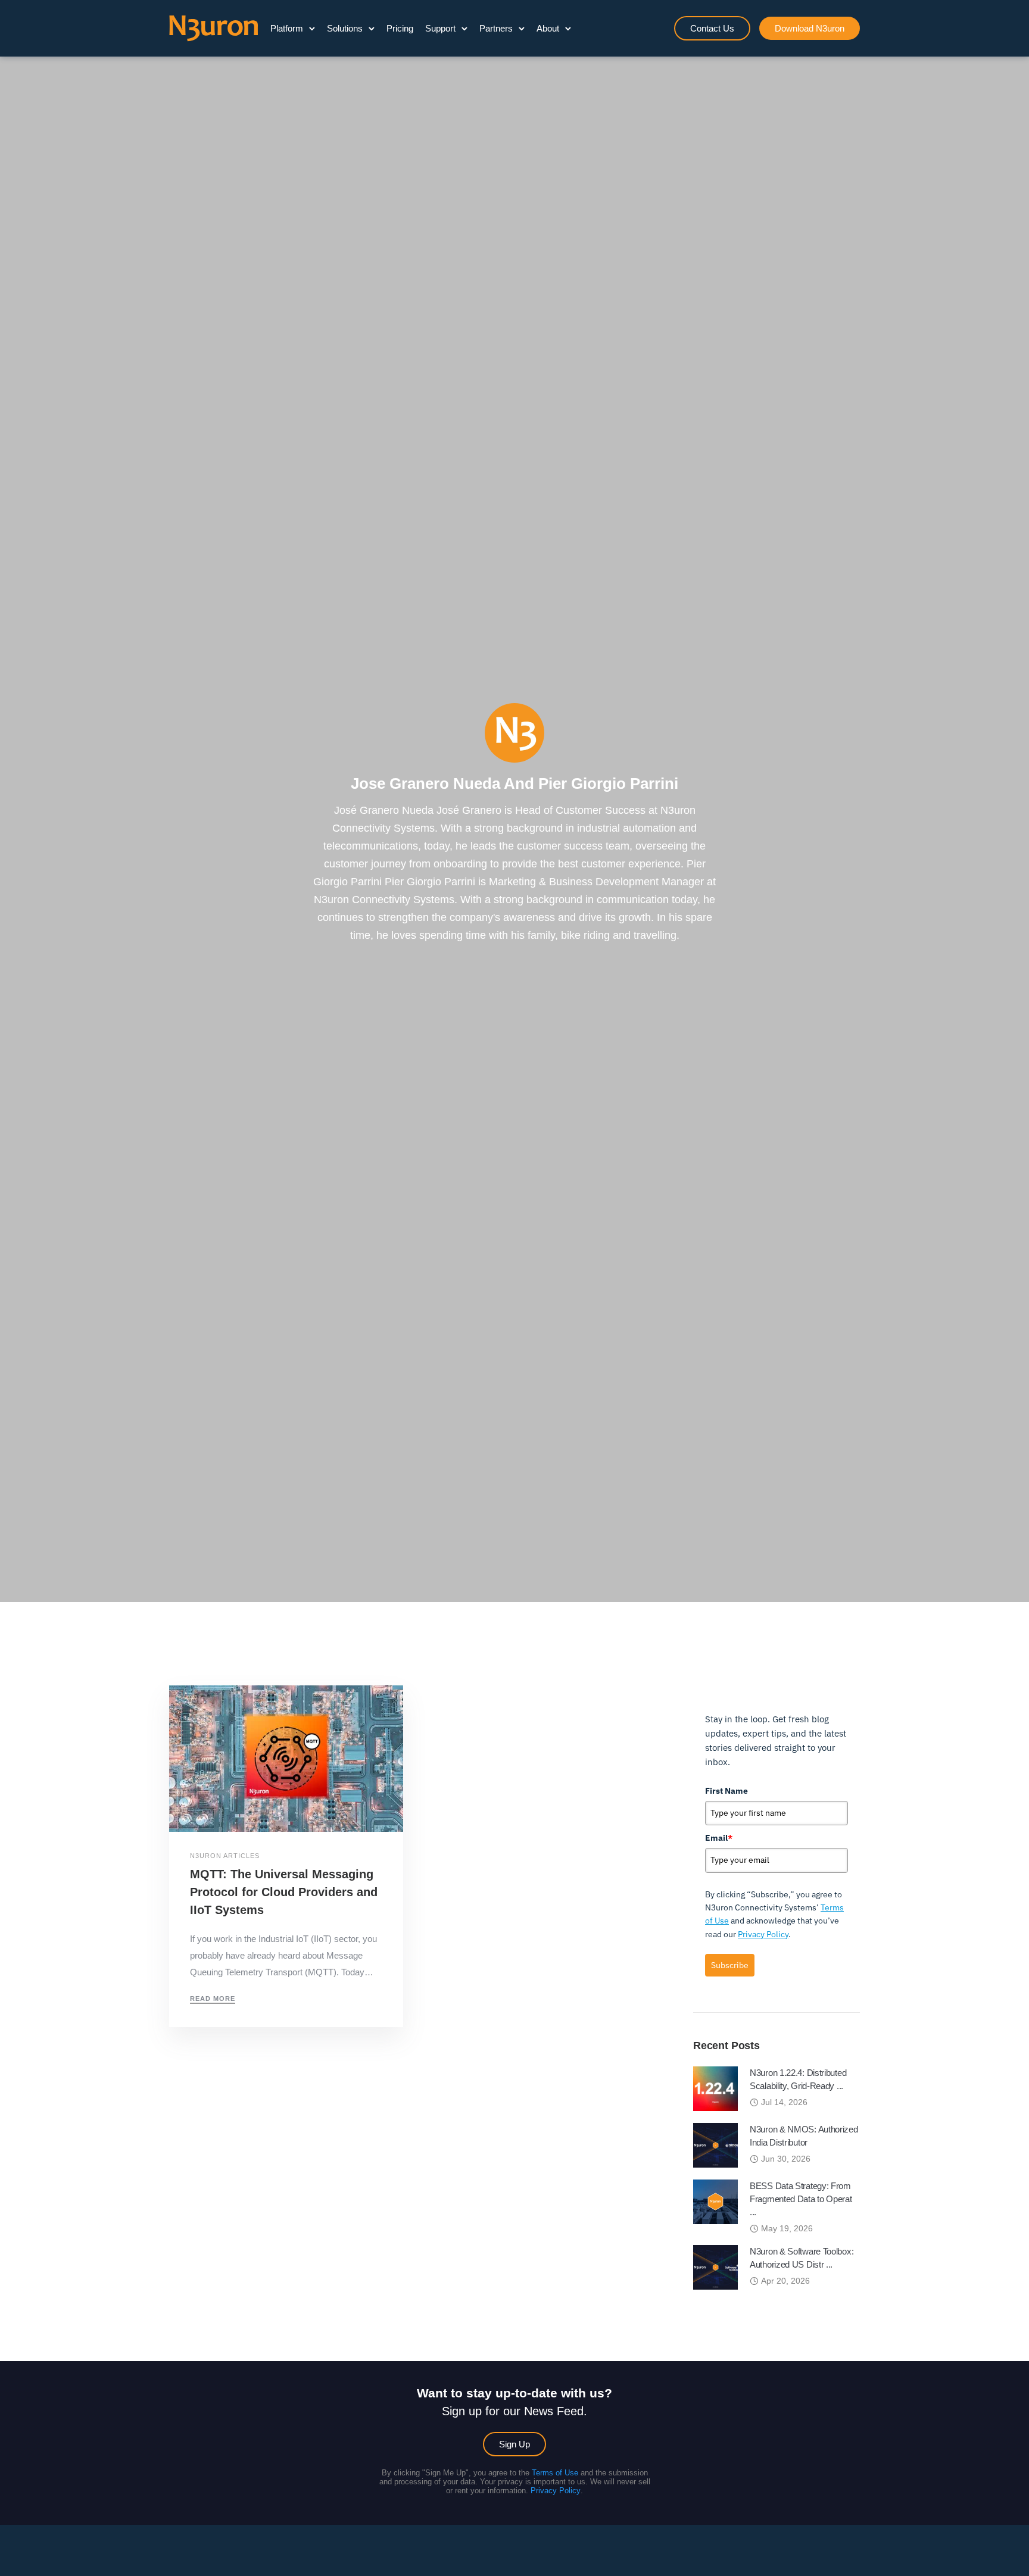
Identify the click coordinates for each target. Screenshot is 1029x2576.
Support (440, 28)
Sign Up (514, 2444)
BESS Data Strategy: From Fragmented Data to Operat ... (801, 2199)
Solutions (345, 28)
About (548, 28)
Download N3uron (810, 28)
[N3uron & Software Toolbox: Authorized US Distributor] (715, 2267)
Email (719, 1838)
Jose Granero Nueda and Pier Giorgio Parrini (514, 783)
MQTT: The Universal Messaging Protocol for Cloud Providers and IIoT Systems (284, 1892)
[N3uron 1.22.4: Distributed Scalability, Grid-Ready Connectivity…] (715, 2088)
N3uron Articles (225, 1856)
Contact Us (712, 28)
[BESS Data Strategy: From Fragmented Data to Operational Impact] (715, 2201)
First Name (726, 1791)
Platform (287, 28)
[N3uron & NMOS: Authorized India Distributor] (715, 2145)
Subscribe (730, 1965)
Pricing (400, 28)
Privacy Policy (763, 1934)
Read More (213, 1999)
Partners (496, 28)
